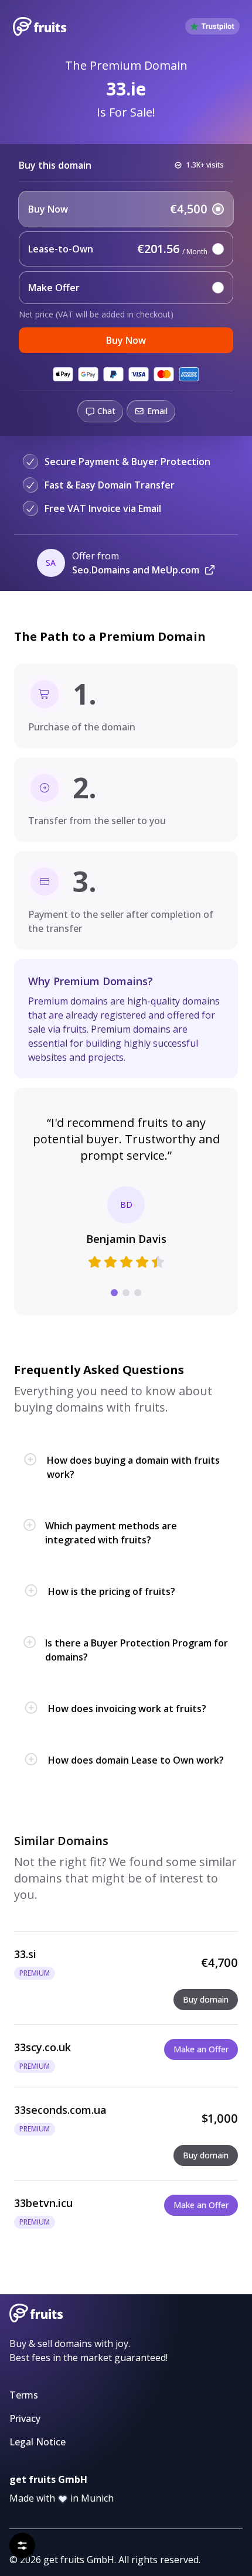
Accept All (180, 2516)
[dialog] (126, 2500)
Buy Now (126, 340)
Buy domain (206, 1999)
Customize (126, 2545)
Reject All (71, 2516)
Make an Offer (201, 2049)
